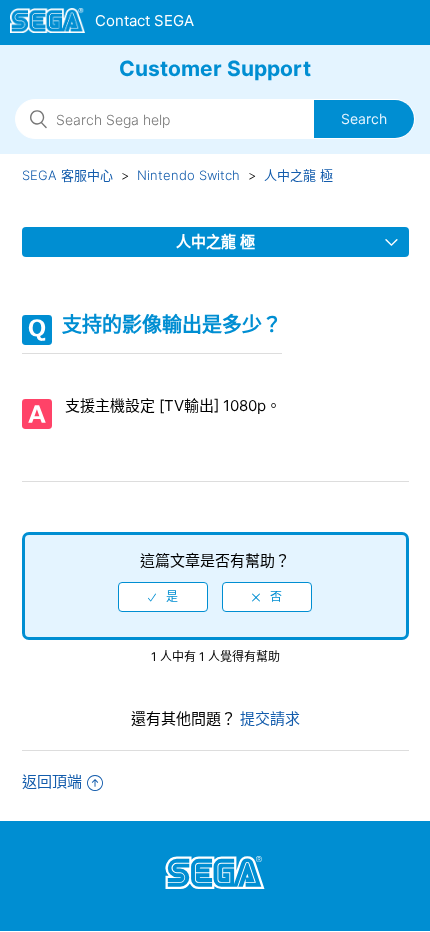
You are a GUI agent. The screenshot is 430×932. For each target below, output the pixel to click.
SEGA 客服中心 (67, 175)
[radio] (163, 597)
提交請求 (268, 718)
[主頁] (102, 24)
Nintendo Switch (188, 175)
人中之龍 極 (298, 175)
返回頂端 (52, 781)
